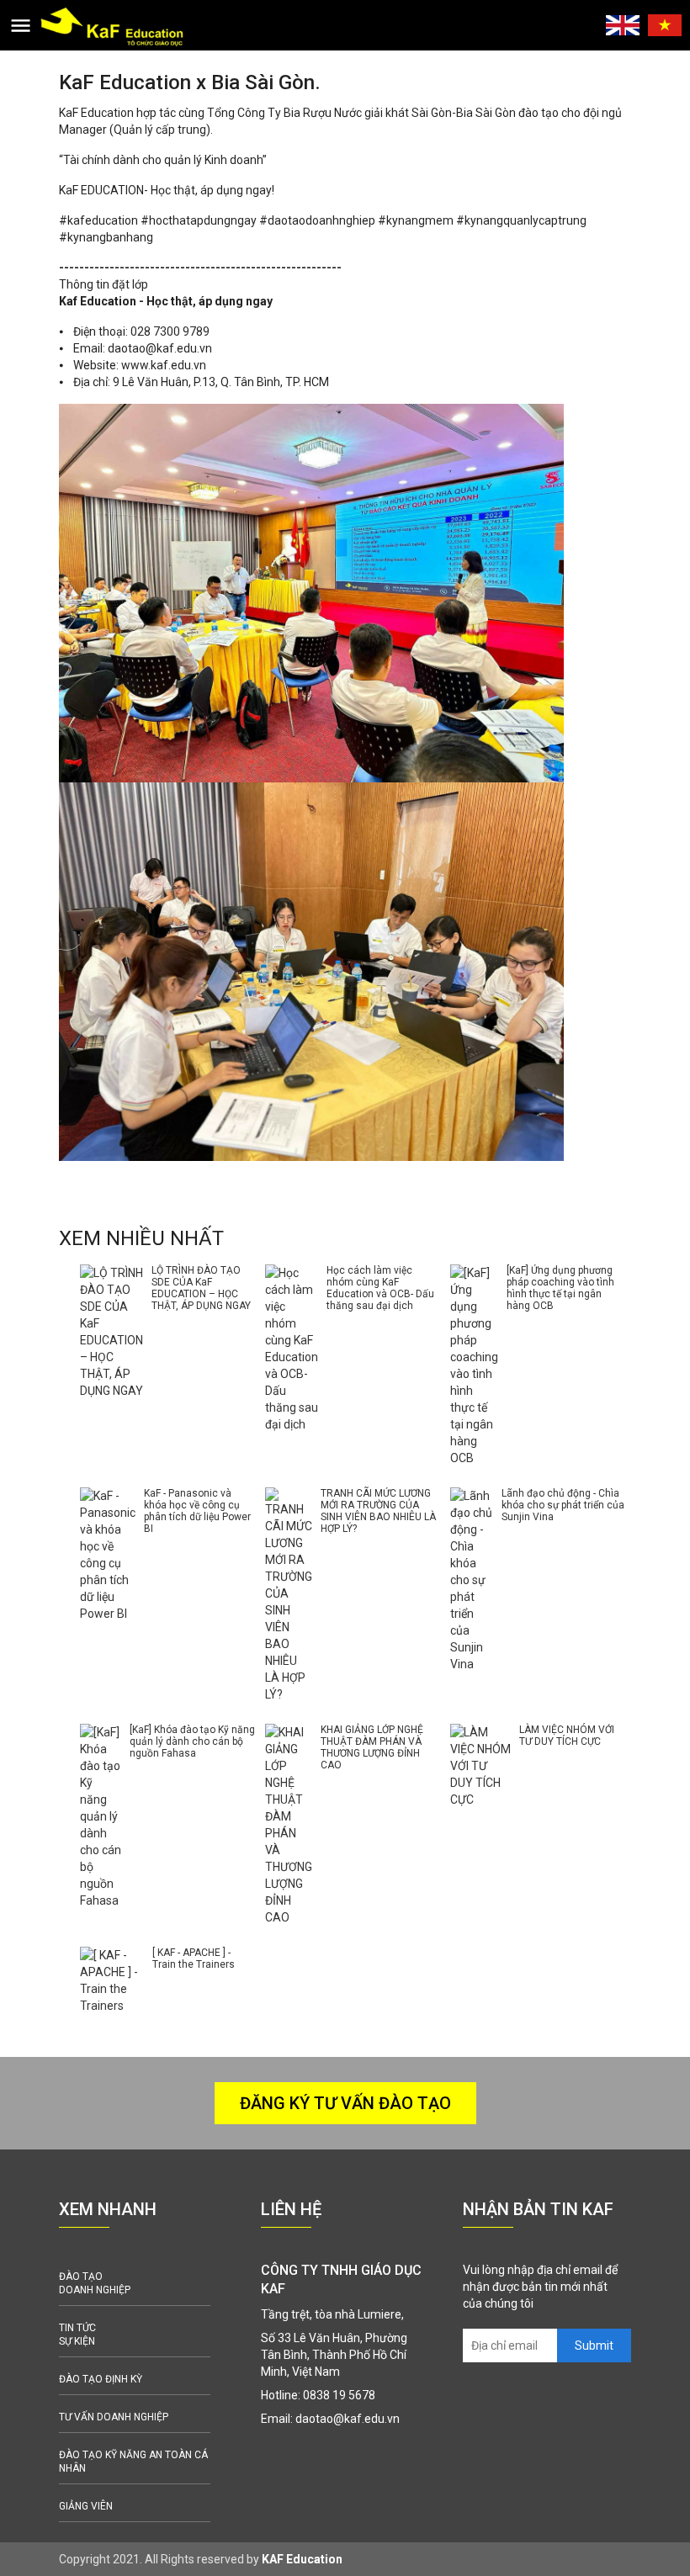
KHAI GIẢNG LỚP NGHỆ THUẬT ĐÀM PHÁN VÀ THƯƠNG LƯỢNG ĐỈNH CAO (372, 1747)
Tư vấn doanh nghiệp (114, 2417)
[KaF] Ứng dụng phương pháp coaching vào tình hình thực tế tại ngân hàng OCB (560, 1288)
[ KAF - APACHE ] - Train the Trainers (194, 1959)
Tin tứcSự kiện (77, 2335)
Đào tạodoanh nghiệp (95, 2283)
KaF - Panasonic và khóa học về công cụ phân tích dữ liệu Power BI (197, 1511)
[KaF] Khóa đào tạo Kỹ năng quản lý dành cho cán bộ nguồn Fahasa (192, 1741)
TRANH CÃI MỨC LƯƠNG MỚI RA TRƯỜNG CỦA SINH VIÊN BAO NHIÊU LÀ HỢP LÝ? (378, 1511)
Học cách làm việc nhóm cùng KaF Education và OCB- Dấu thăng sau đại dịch (380, 1288)
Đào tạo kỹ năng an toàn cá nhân (133, 2462)
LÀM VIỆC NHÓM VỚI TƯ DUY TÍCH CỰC (567, 1736)
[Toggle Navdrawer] (21, 25)
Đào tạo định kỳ (101, 2379)
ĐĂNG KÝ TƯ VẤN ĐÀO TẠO (345, 2103)
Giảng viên (86, 2506)
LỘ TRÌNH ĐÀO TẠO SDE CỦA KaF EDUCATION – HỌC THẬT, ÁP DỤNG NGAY (201, 1288)
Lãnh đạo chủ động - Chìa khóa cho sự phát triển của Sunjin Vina (563, 1505)
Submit (594, 2345)
